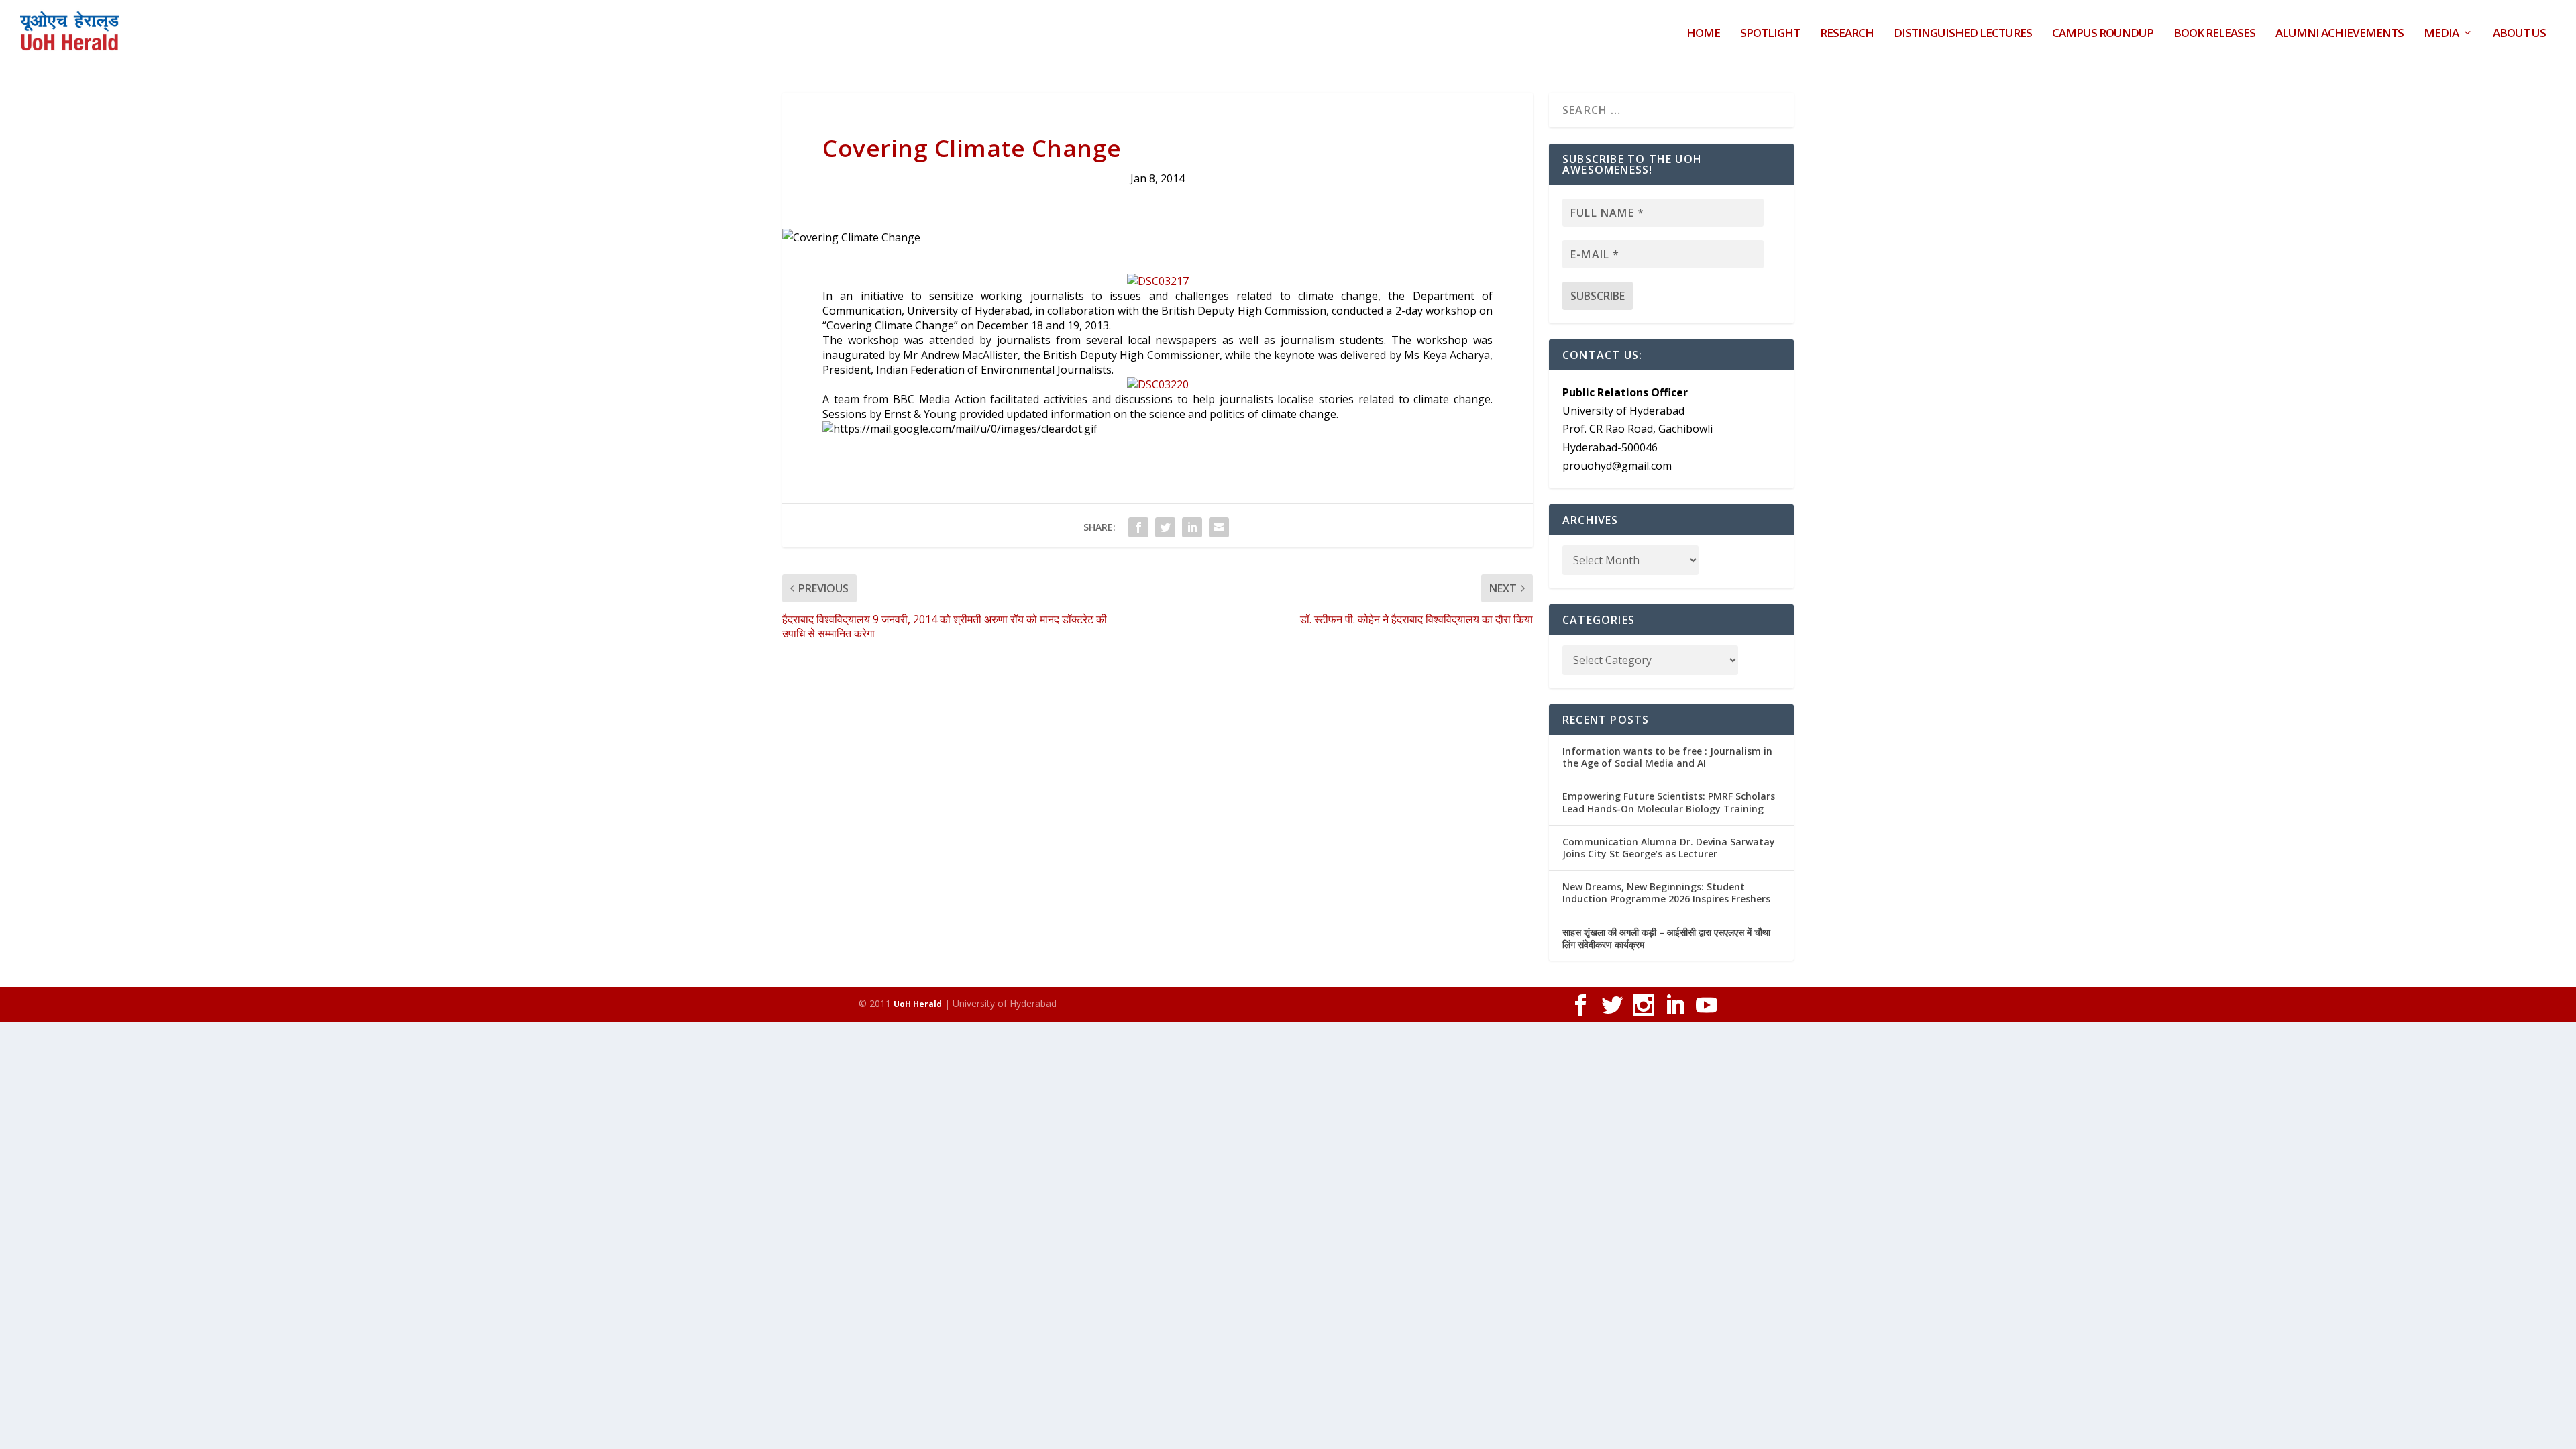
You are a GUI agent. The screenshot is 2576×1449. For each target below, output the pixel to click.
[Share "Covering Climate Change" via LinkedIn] (1192, 527)
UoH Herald (918, 1004)
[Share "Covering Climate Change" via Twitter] (1165, 527)
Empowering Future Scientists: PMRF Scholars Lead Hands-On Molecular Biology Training (1669, 802)
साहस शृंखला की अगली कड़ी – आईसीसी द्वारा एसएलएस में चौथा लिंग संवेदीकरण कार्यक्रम (1666, 938)
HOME (1703, 34)
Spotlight (1770, 34)
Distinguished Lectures (1963, 34)
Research (1847, 34)
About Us (2519, 34)
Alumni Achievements (2340, 34)
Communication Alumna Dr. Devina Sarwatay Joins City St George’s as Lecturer (1669, 848)
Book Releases (2214, 34)
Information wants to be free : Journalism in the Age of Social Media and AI (1667, 757)
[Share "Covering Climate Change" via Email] (1219, 527)
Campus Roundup (2103, 34)
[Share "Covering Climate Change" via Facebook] (1138, 527)
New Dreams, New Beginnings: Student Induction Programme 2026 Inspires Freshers (1666, 893)
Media (2441, 34)
